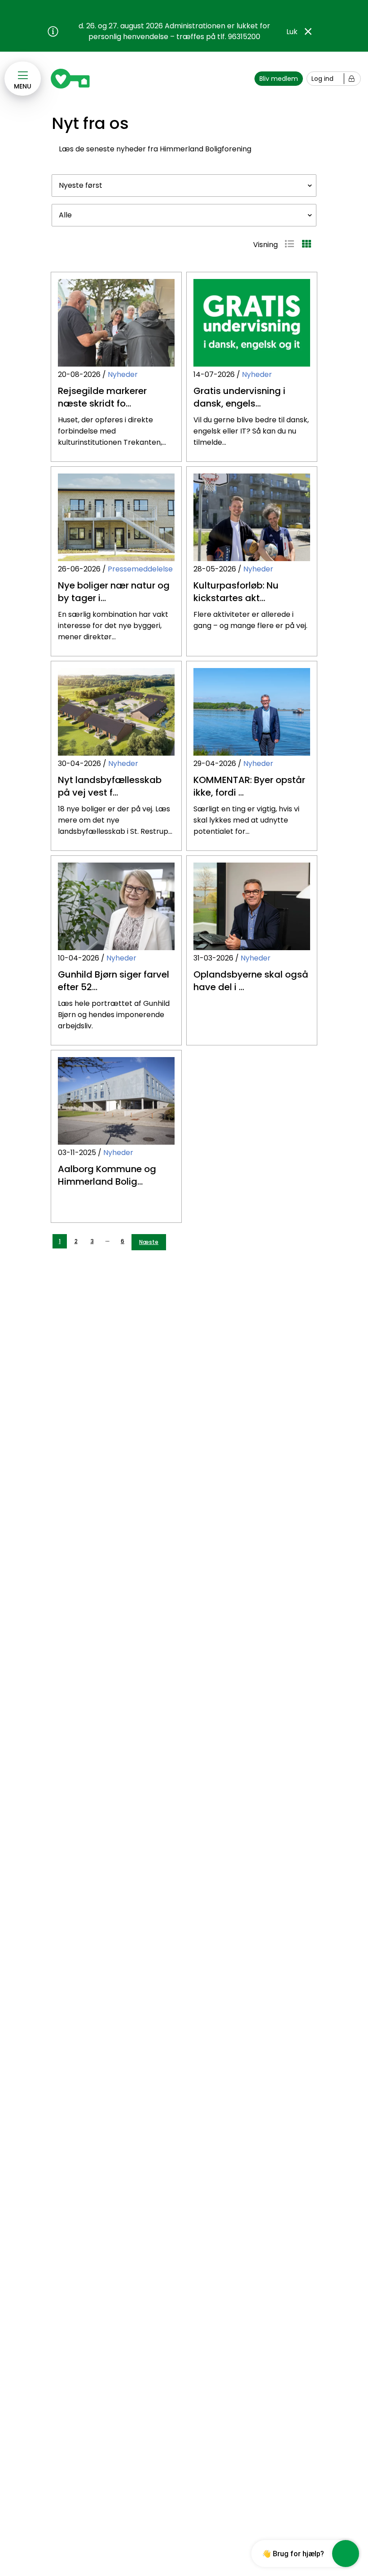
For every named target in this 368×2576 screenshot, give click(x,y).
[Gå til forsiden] (72, 79)
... (107, 1239)
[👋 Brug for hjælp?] (346, 2554)
